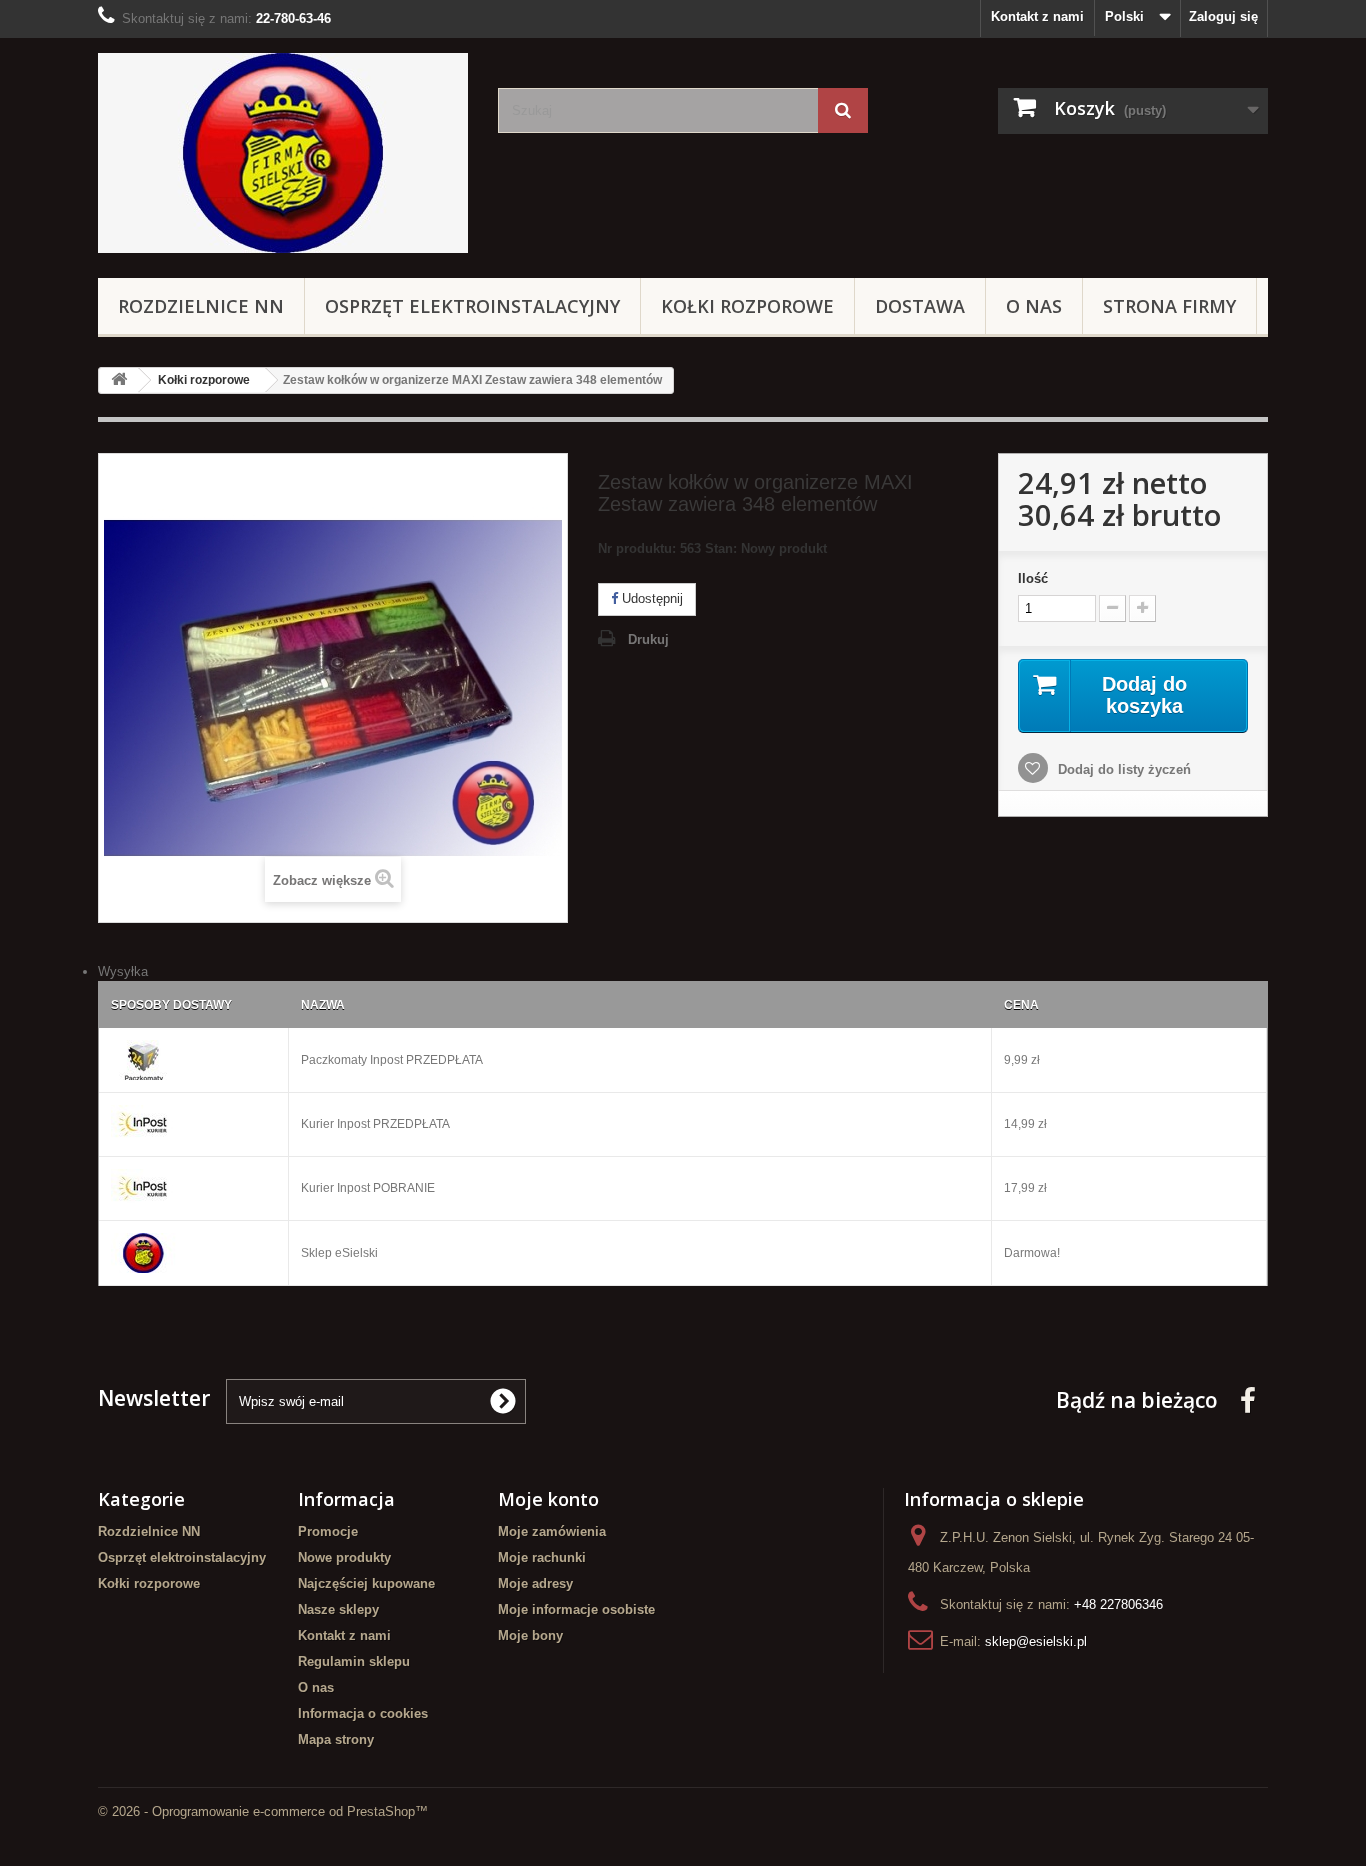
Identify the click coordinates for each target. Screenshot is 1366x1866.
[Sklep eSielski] (283, 153)
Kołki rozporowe (747, 306)
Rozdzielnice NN (201, 306)
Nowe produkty (344, 1557)
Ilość (1033, 578)
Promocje (328, 1531)
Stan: (721, 548)
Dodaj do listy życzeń (1122, 769)
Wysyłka (123, 971)
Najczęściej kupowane (366, 1583)
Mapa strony (336, 1739)
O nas (1034, 306)
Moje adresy (535, 1583)
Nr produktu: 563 (712, 548)
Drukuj (648, 639)
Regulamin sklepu (354, 1661)
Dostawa (920, 306)
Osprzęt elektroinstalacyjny (472, 306)
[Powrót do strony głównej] (119, 380)
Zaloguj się (1223, 16)
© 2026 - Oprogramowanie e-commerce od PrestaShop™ (263, 1811)
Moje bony (530, 1635)
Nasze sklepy (338, 1609)
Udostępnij (650, 598)
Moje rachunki (542, 1557)
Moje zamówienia (552, 1531)
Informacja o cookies (363, 1713)
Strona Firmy (1169, 306)
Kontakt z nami (1037, 16)
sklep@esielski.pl (1036, 1641)
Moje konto (548, 1499)
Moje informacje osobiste (576, 1609)
